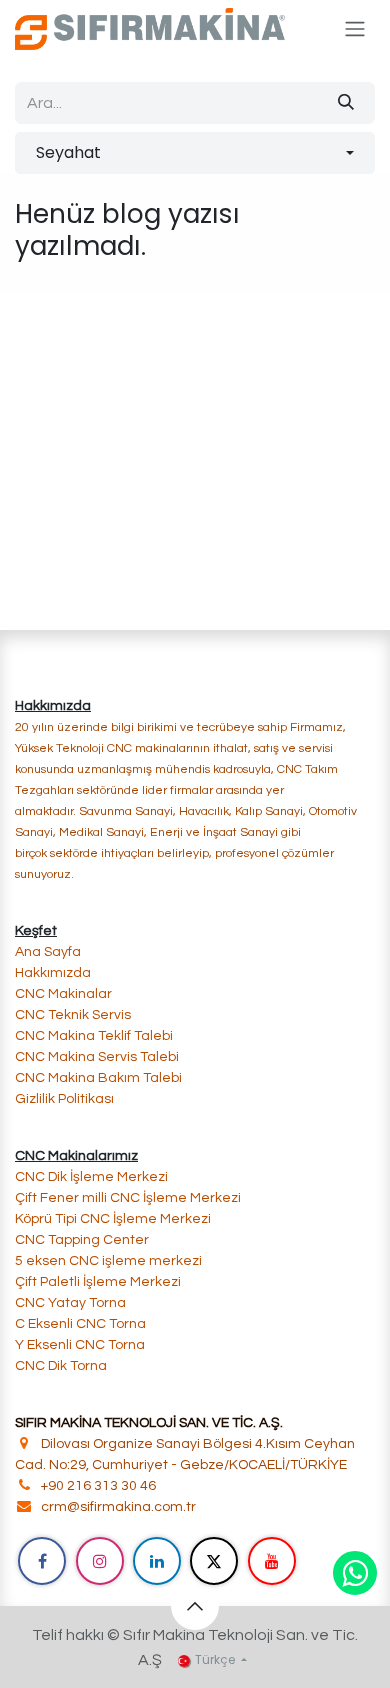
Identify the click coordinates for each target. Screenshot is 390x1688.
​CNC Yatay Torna (70, 1303)
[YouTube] (272, 1561)
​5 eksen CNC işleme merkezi (108, 1261)
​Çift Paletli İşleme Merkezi (98, 1282)
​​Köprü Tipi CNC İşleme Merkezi (113, 1219)
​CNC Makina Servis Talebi (97, 1057)
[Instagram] (100, 1561)
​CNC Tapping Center (82, 1240)
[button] (195, 153)
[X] (214, 1561)
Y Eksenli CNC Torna (80, 1345)
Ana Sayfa (48, 952)
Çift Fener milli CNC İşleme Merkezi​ (128, 1198)
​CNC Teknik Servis (73, 1015)
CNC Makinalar (63, 994)
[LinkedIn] (157, 1561)
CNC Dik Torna (61, 1366)
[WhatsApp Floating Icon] (355, 1573)
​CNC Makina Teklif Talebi (94, 1036)
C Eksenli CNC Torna (80, 1324)
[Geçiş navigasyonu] (355, 29)
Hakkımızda (53, 973)
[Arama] (346, 103)
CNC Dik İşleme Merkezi (93, 1177)
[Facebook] (42, 1561)
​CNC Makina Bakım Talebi (98, 1078)
